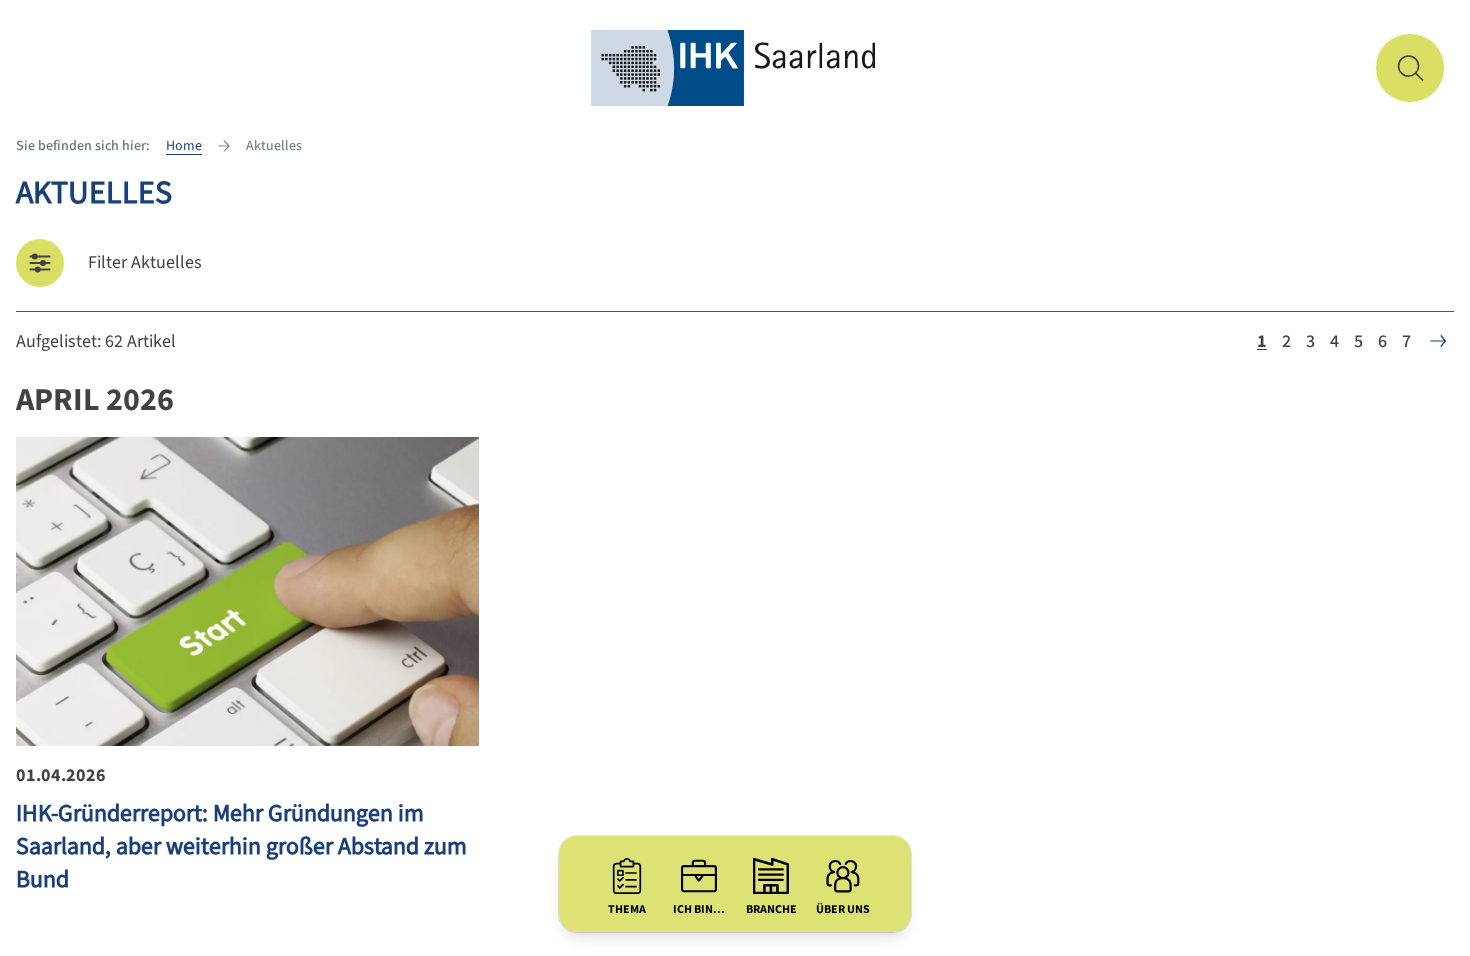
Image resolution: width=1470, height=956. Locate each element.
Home (184, 146)
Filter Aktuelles (145, 262)
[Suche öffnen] (1410, 68)
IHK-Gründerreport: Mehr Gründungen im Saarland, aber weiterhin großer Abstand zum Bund (241, 846)
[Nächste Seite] (1438, 341)
